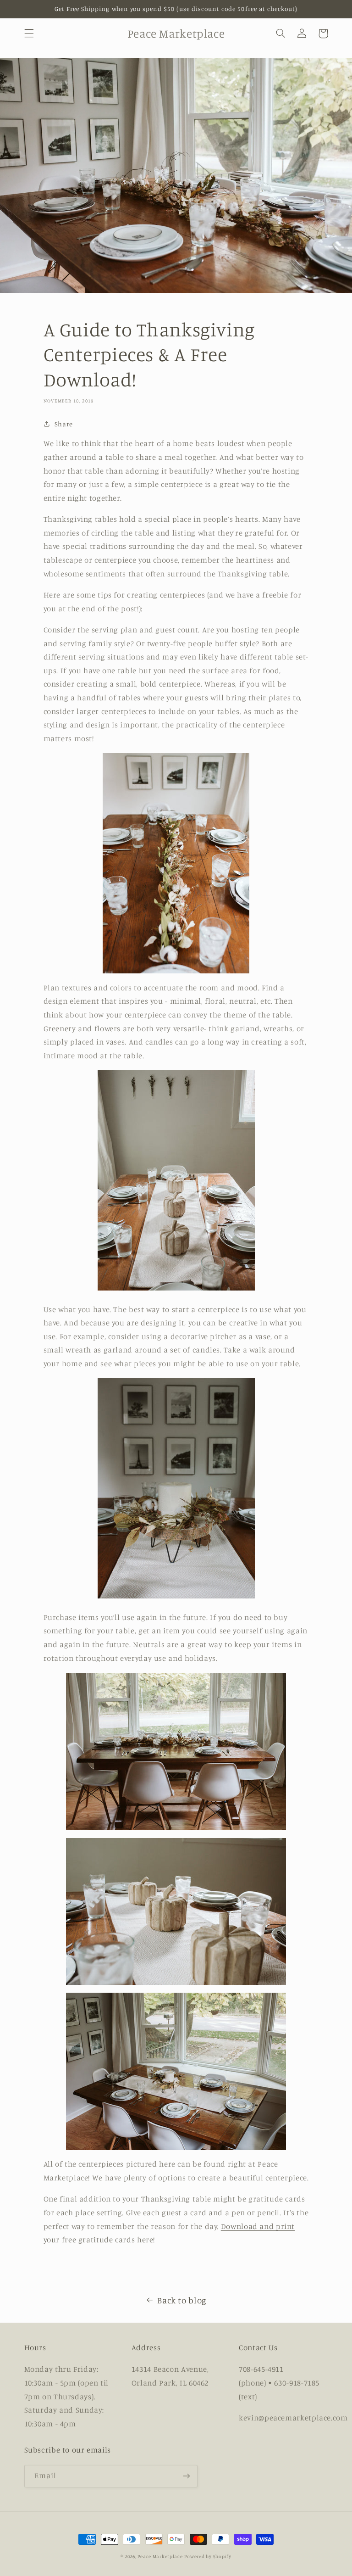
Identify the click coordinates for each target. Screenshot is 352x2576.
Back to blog (182, 2300)
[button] (29, 34)
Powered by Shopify (208, 2556)
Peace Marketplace (160, 2556)
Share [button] (64, 424)
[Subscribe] (186, 2476)
